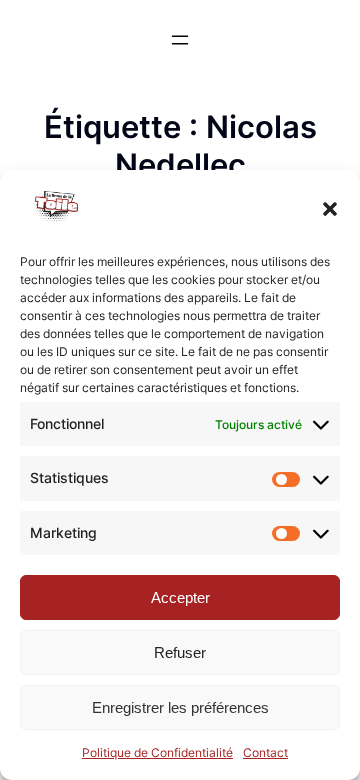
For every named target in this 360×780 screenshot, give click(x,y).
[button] (330, 209)
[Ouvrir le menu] (180, 40)
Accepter (180, 597)
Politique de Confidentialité (157, 752)
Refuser (180, 652)
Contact (265, 752)
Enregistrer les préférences (180, 707)
